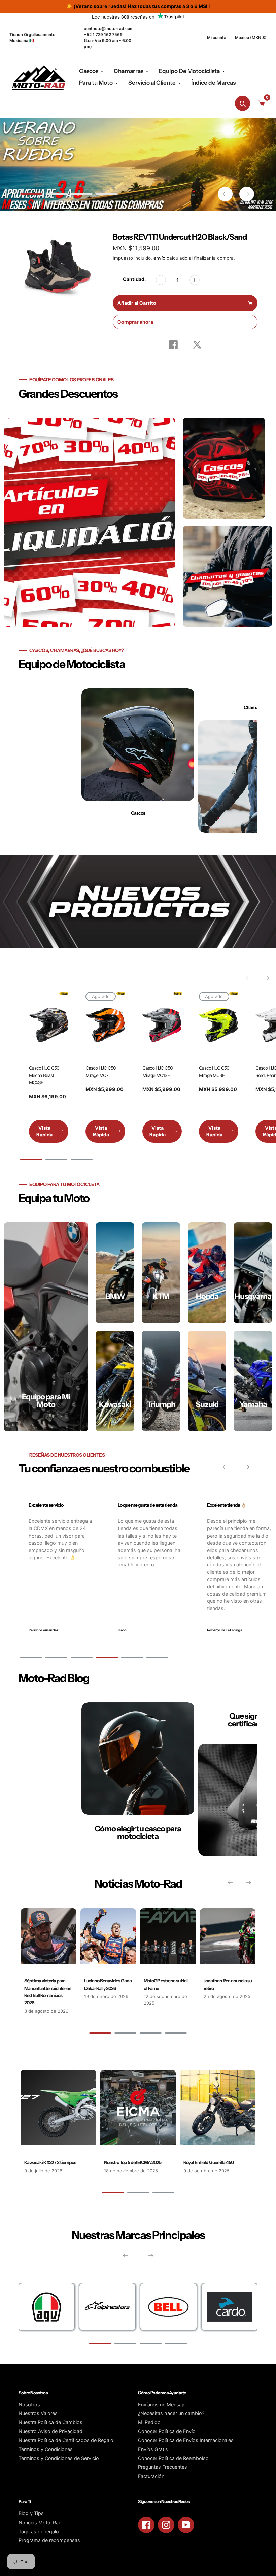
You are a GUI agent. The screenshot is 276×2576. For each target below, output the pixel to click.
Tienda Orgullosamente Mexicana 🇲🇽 (32, 37)
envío (160, 258)
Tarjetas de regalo (39, 2531)
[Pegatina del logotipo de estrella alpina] (107, 2307)
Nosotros (29, 2404)
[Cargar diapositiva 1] (31, 195)
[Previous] (249, 978)
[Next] (267, 978)
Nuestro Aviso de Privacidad (50, 2431)
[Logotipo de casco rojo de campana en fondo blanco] (168, 2307)
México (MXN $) (251, 37)
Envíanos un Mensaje (162, 2404)
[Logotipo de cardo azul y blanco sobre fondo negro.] (230, 2307)
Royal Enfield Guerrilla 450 (209, 2162)
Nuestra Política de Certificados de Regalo (66, 2440)
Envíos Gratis (153, 2449)
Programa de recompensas (49, 2540)
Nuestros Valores (38, 2413)
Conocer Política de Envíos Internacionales (186, 2440)
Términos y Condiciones (46, 2449)
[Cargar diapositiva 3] (82, 195)
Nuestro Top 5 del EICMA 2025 (133, 2162)
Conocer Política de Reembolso (173, 2458)
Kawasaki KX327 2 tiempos (50, 2162)
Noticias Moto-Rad (40, 2522)
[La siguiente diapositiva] (247, 194)
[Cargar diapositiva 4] (107, 195)
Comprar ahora (135, 322)
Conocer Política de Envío (167, 2431)
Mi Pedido (149, 2422)
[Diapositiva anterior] (225, 194)
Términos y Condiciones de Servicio (59, 2458)
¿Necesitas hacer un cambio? (171, 2413)
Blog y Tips (31, 2513)
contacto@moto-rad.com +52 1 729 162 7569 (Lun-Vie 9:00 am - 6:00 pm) (109, 37)
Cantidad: (134, 279)
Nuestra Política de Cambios (50, 2422)
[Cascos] (138, 761)
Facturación (151, 2476)
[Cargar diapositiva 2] (56, 195)
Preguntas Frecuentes (163, 2467)
